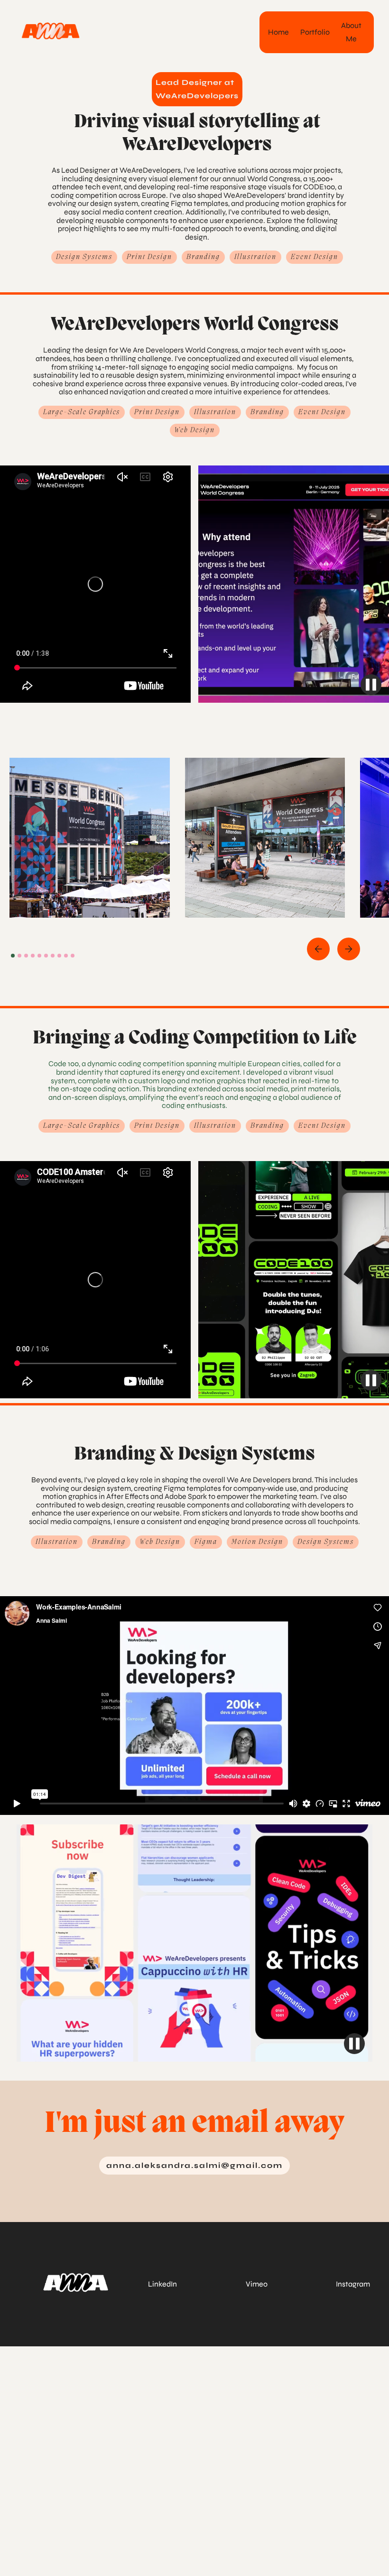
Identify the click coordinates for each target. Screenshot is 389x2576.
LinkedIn (162, 2284)
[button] (318, 949)
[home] (51, 30)
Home (278, 32)
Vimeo (257, 2284)
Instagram (353, 2284)
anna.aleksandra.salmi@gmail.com (194, 2165)
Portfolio (315, 32)
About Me (351, 32)
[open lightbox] (90, 838)
